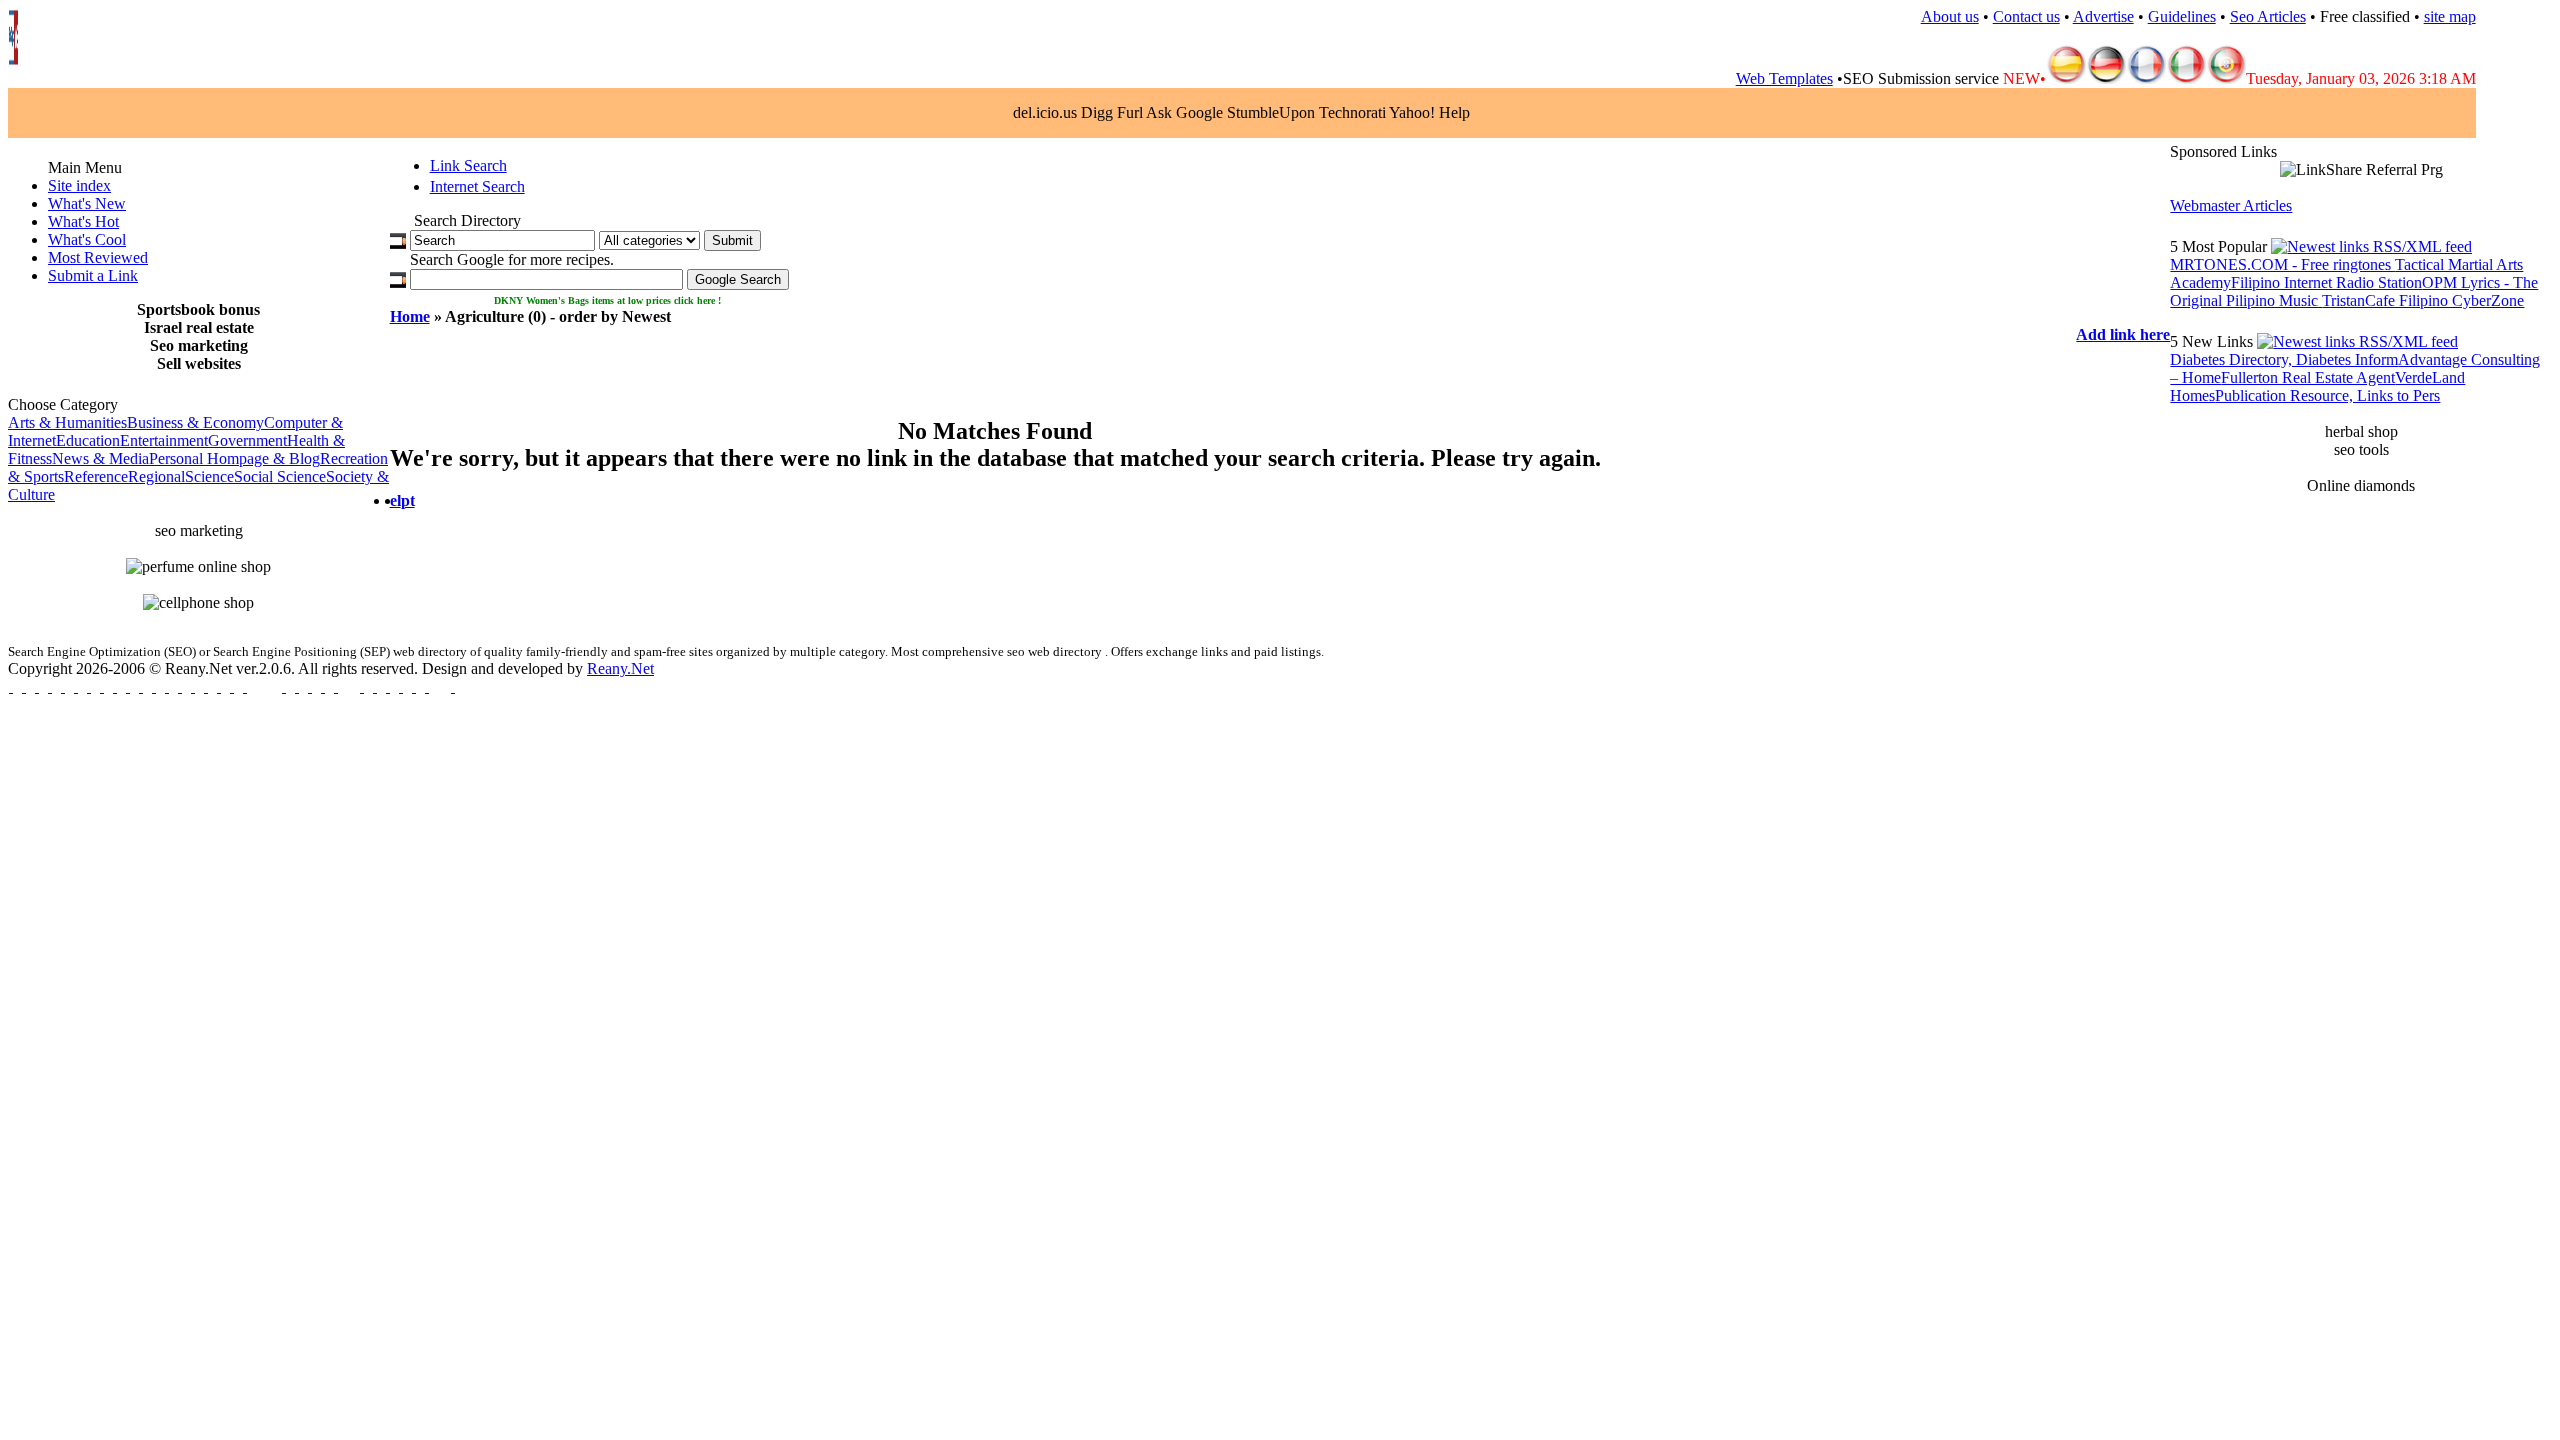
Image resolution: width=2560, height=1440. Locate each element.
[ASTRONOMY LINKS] (452, 686)
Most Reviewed (98, 257)
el (395, 500)
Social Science (280, 476)
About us (1950, 16)
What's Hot (83, 221)
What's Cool (87, 239)
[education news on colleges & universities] (244, 686)
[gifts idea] (127, 686)
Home (410, 316)
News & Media (100, 458)
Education (88, 440)
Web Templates (1784, 78)
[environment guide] (101, 686)
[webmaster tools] (88, 686)
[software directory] (36, 686)
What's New (87, 203)
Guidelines (2182, 16)
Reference (96, 476)
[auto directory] (205, 686)
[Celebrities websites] (49, 686)
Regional (156, 476)
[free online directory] (140, 686)
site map (2450, 16)
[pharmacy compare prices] (400, 686)
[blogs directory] (62, 686)
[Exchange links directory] (114, 686)
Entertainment (164, 440)
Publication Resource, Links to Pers (2327, 395)
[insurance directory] (283, 686)
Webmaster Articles (2231, 205)
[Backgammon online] (413, 686)
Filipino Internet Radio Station (2326, 282)
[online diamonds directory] (361, 686)
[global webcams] (296, 686)
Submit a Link (93, 275)
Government (247, 440)
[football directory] (322, 686)
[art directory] (75, 686)
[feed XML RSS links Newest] (2357, 341)
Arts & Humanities (67, 422)
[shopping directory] (179, 686)
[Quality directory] (335, 686)
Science (209, 476)
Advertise (2103, 16)
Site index (79, 185)
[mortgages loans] (23, 686)
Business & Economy (195, 422)
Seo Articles (2268, 16)
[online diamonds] (374, 686)
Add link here (2123, 334)
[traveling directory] (387, 686)
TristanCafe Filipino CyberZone (2423, 300)
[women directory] (218, 686)
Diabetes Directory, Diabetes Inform (2284, 359)
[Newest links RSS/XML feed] (2371, 246)
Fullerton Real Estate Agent (2308, 377)
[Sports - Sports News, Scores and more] (309, 686)
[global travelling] (192, 686)
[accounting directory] (166, 686)
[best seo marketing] (10, 686)
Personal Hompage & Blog (234, 458)
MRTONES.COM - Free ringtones (2282, 264)
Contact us (2026, 16)
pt (408, 500)
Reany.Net (620, 668)
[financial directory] (153, 686)
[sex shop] (426, 686)
